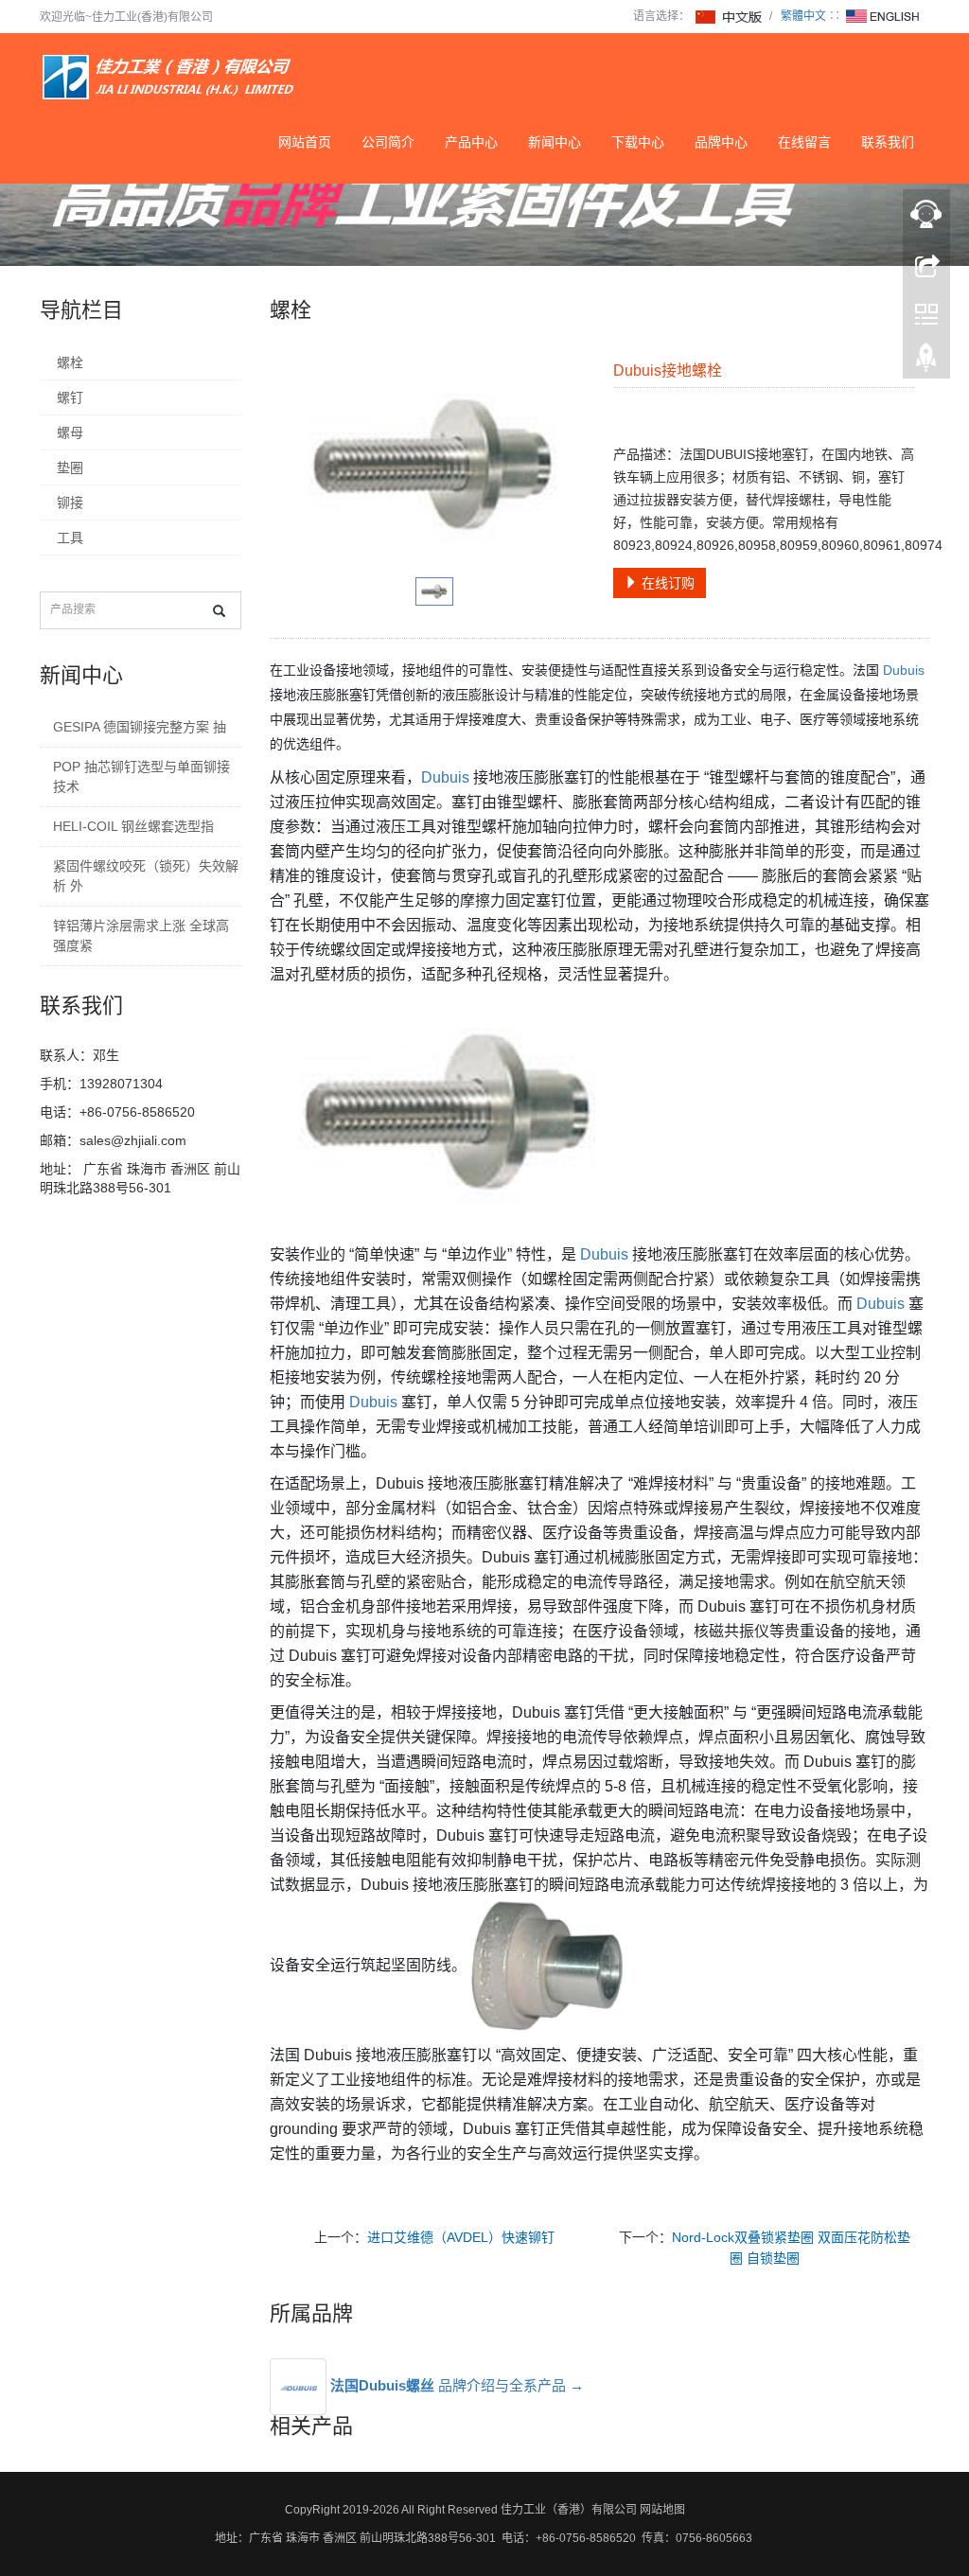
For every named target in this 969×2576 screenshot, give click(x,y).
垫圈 (70, 468)
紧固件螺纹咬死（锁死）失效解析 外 (146, 876)
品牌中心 (721, 142)
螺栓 (70, 362)
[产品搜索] (219, 611)
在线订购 (666, 583)
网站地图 (662, 2510)
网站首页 (305, 142)
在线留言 (804, 142)
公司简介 (388, 142)
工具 (70, 538)
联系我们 (888, 142)
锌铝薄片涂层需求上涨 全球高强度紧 (141, 935)
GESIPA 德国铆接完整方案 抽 (140, 727)
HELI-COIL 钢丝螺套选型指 (133, 826)
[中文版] (730, 16)
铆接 (70, 503)
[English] (883, 16)
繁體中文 (803, 16)
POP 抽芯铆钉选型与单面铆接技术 (141, 776)
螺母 (70, 432)
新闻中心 (555, 142)
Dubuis (904, 670)
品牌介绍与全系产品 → (457, 2385)
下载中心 (638, 142)
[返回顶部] (926, 362)
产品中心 (471, 142)
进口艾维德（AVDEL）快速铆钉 (461, 2237)
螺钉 (70, 397)
